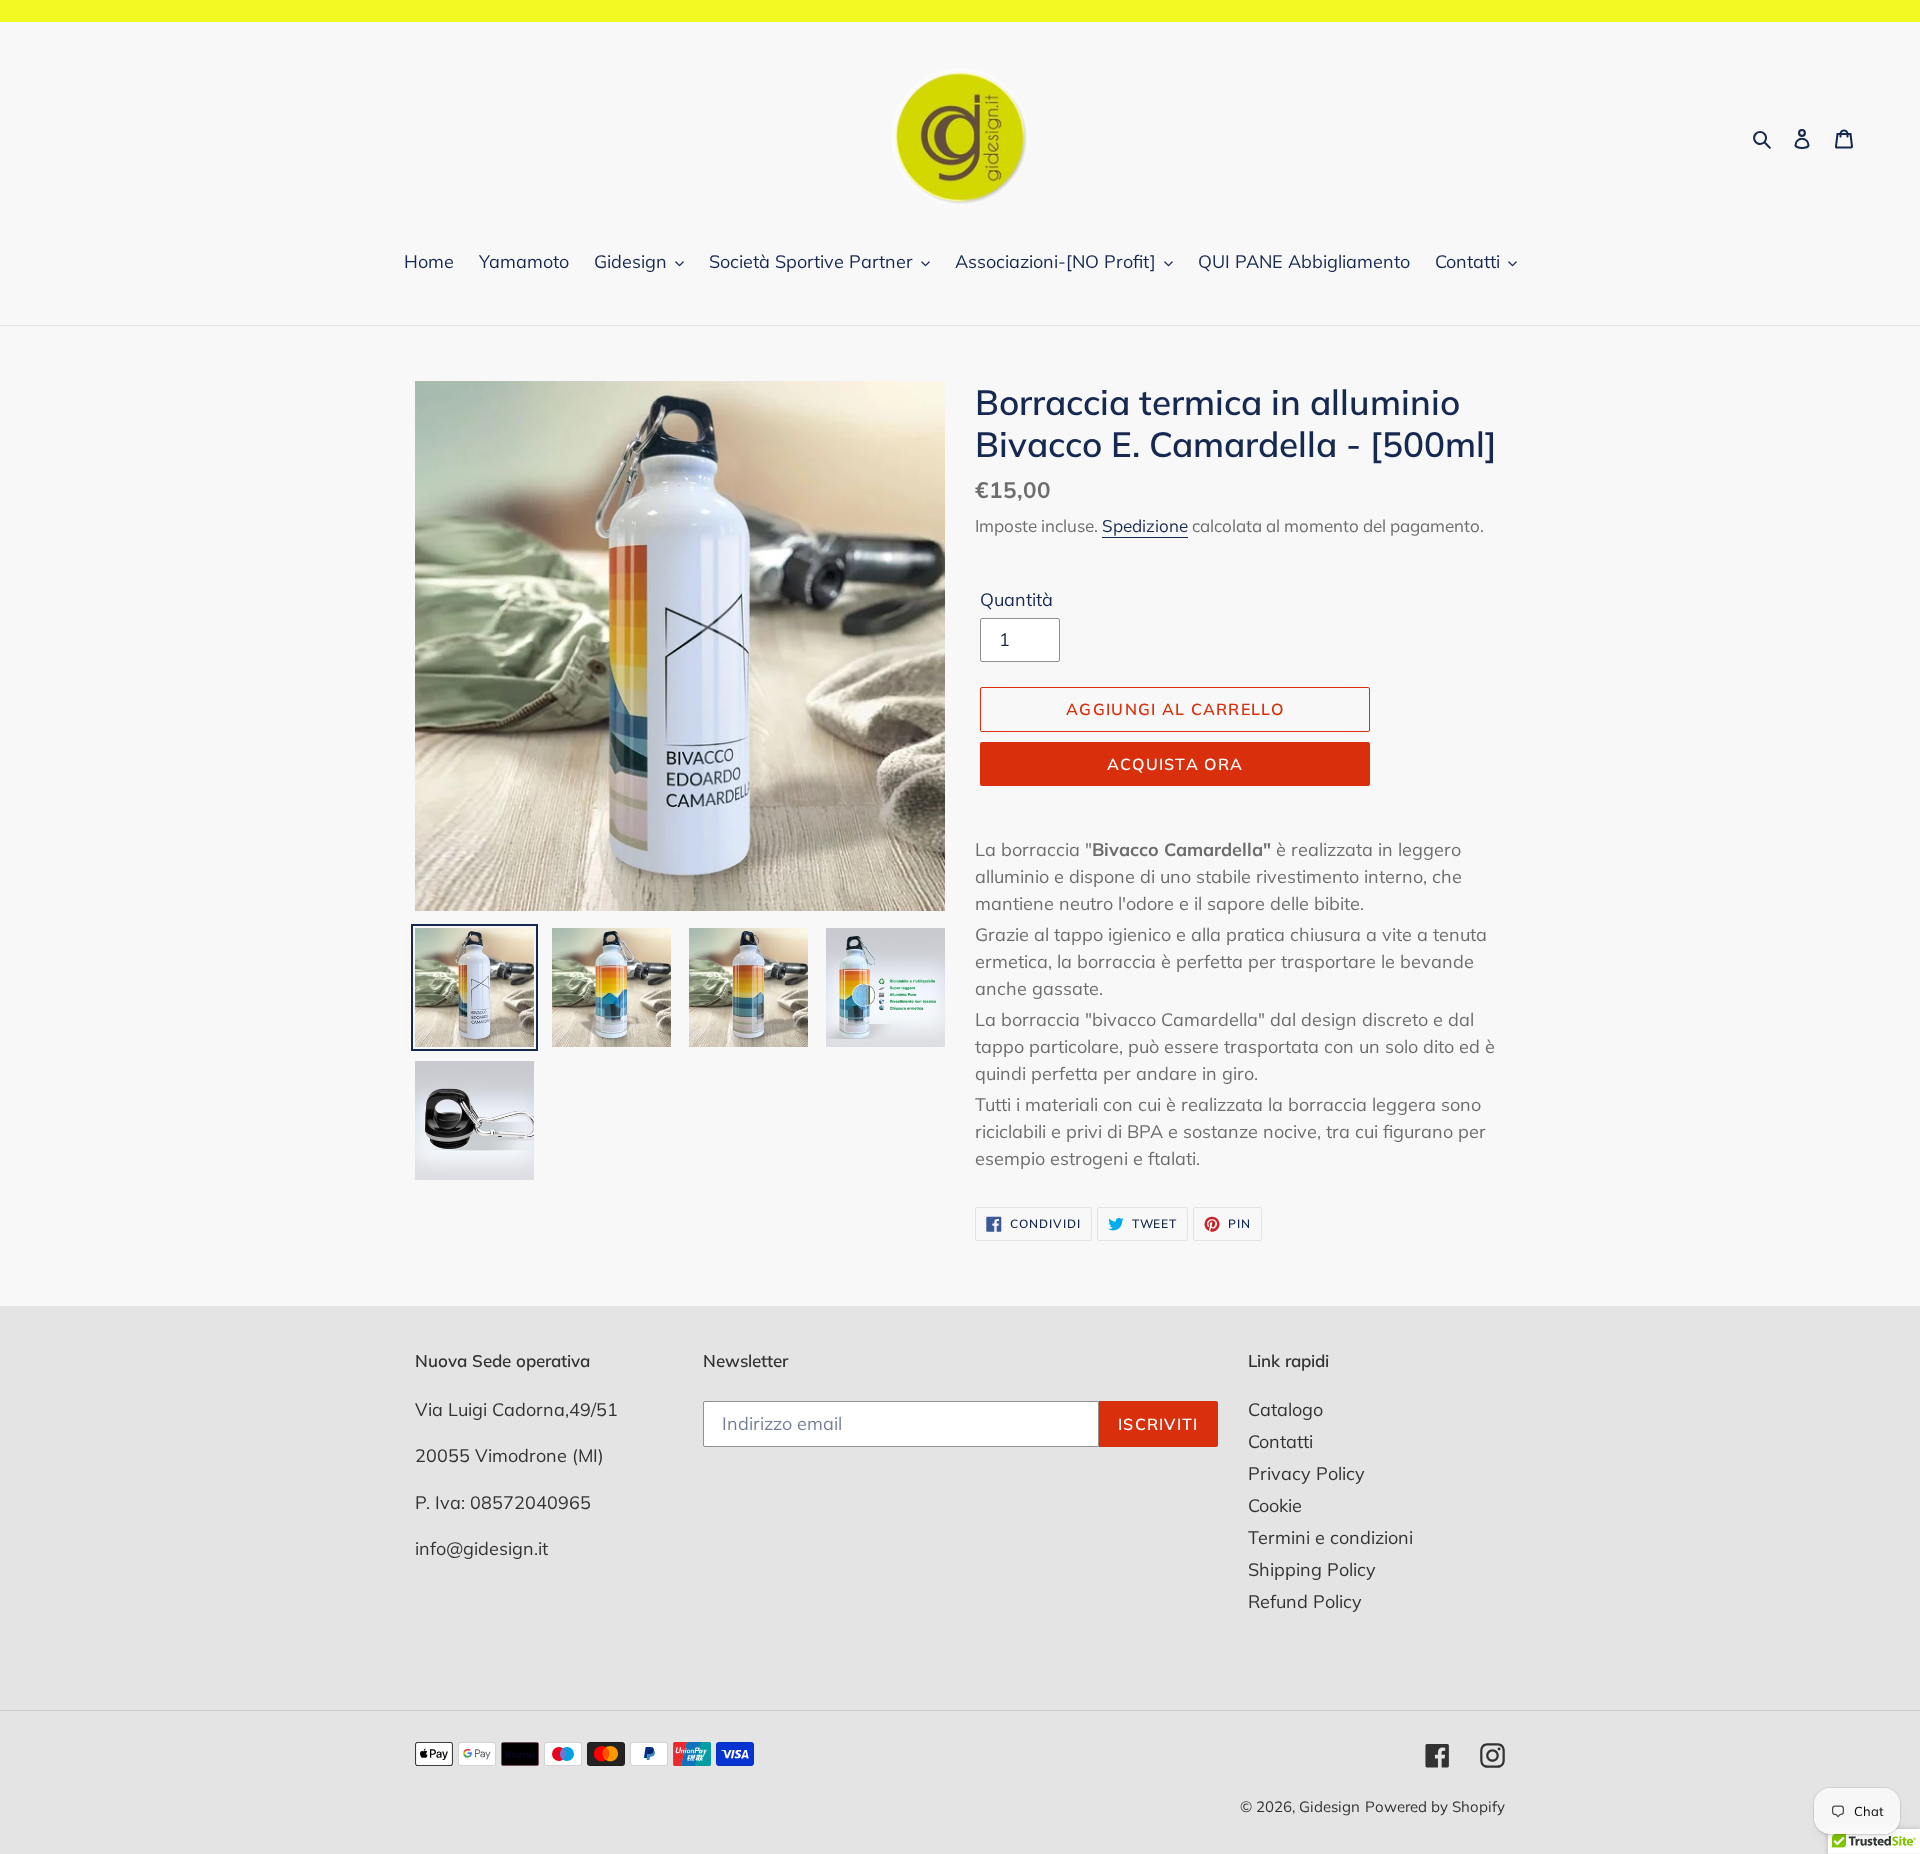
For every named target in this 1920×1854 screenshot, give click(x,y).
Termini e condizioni (1330, 1537)
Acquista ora (1175, 764)
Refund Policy (1305, 1601)
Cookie (1275, 1505)
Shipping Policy (1312, 1569)
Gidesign (1329, 1806)
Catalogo (1285, 1409)
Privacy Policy (1306, 1473)
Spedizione (1145, 525)
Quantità (1016, 599)
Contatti (1280, 1441)
